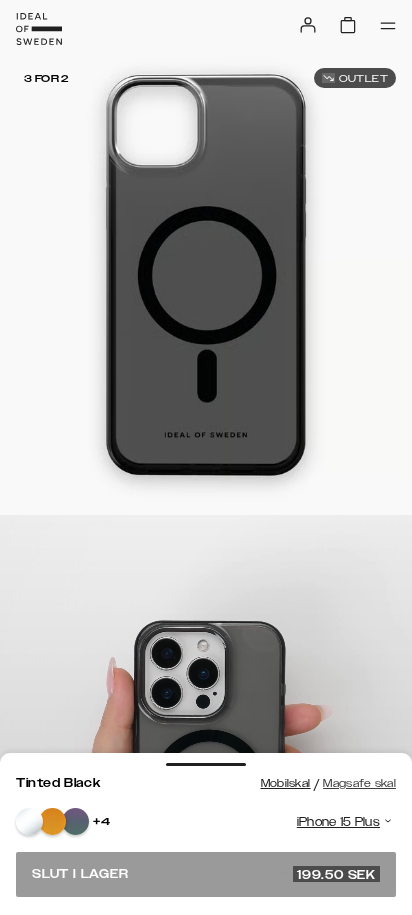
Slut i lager (204, 874)
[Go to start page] (39, 29)
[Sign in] (308, 25)
